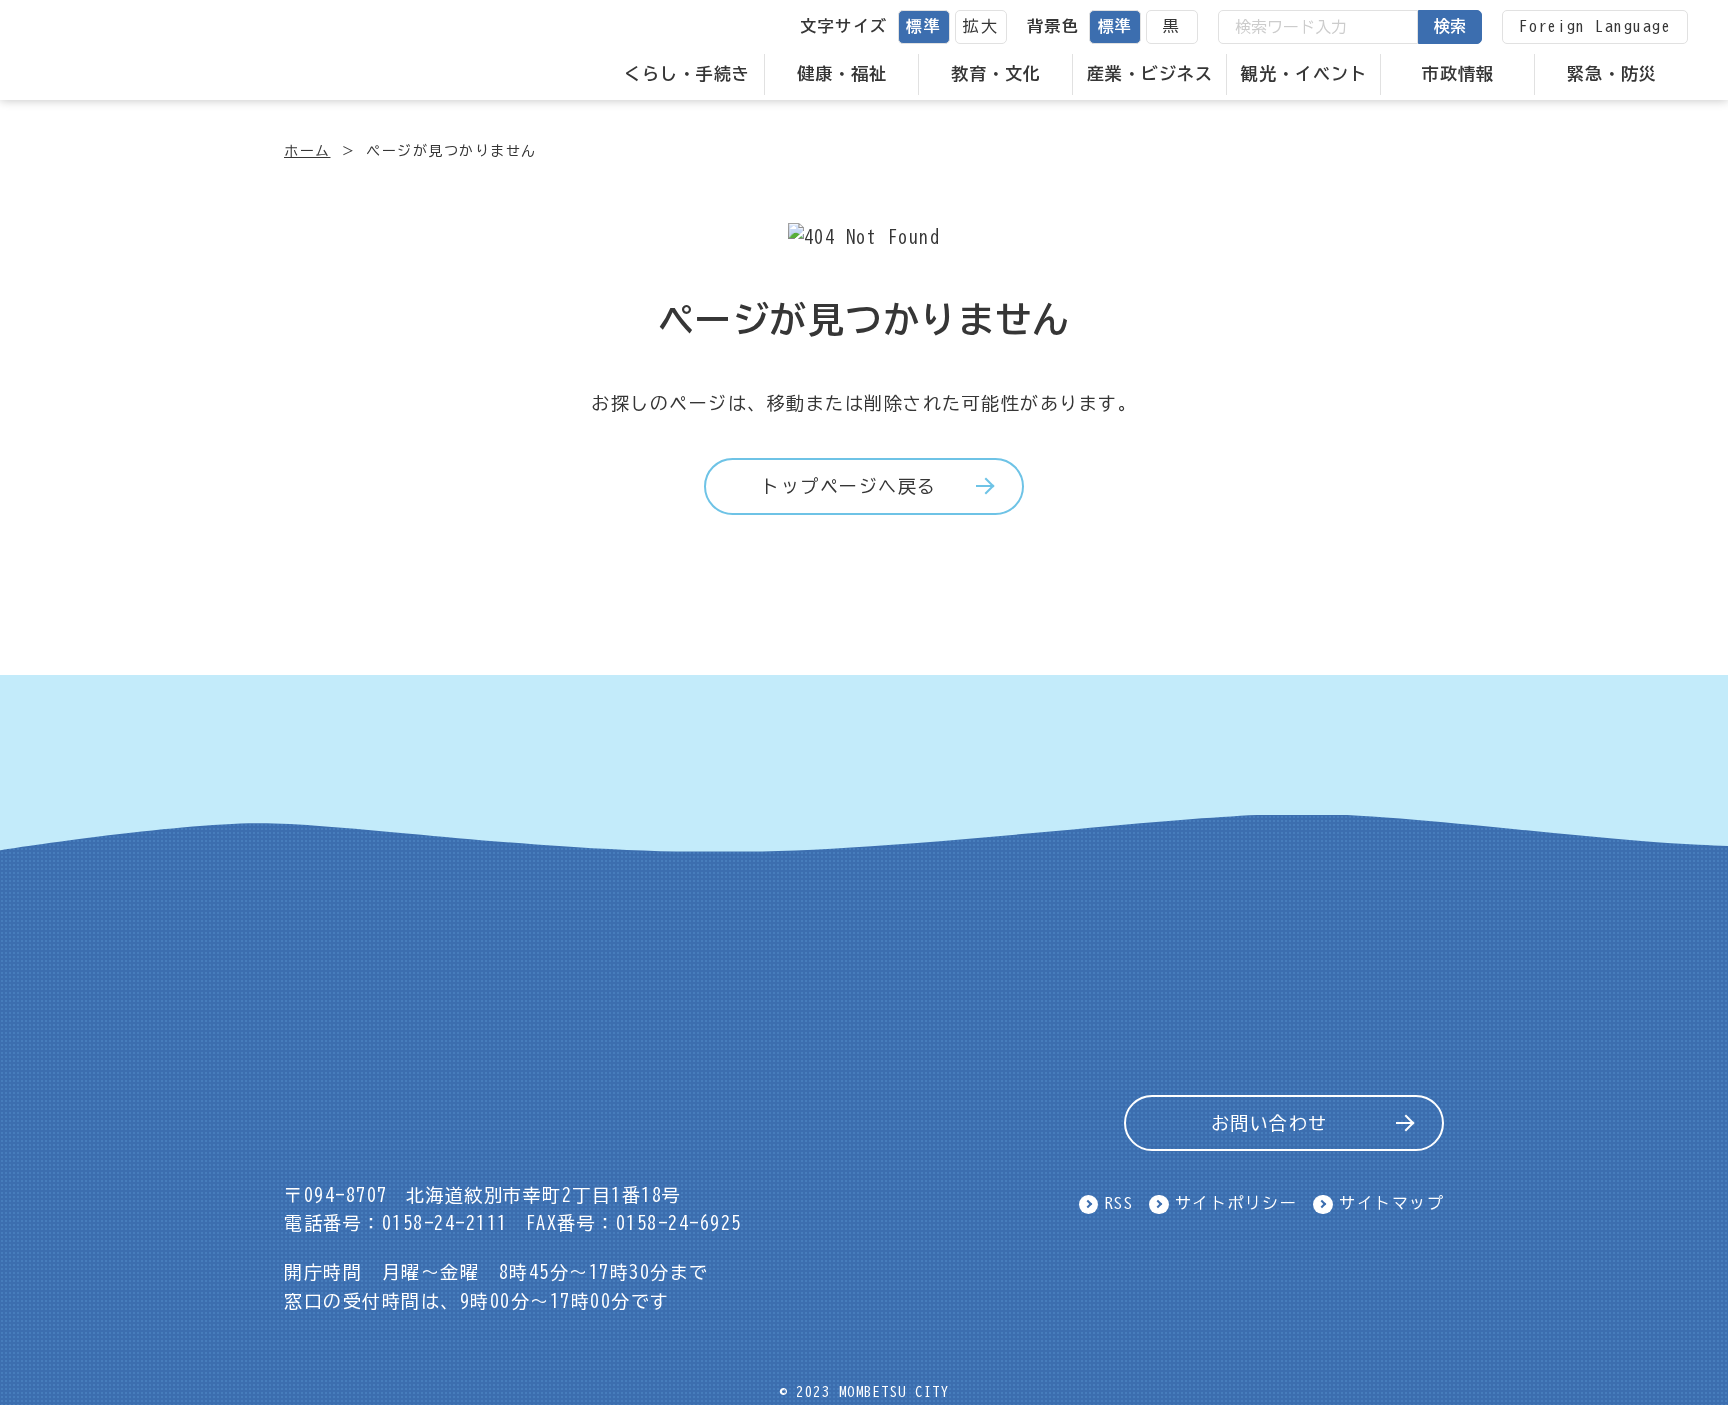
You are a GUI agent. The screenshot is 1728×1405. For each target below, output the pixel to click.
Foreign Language (1595, 26)
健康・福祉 (842, 73)
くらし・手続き (687, 73)
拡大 (980, 26)
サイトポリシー (1236, 1203)
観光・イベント (1304, 73)
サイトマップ (1391, 1203)
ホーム (307, 151)
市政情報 (1458, 73)
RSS (1119, 1203)
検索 (1450, 26)
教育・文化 (996, 73)
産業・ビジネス (1150, 73)
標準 (923, 26)
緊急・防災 (1612, 73)
